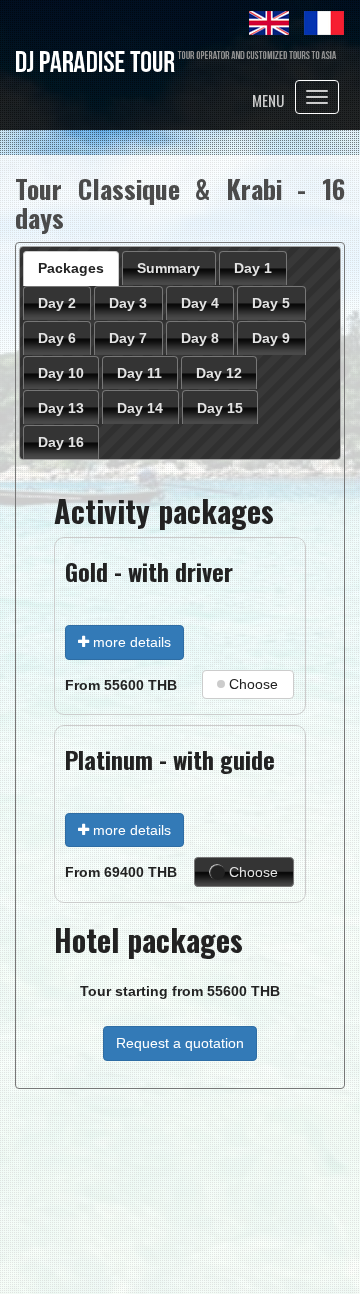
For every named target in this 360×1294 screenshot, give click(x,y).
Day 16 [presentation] (61, 442)
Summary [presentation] (168, 268)
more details (130, 642)
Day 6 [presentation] (57, 338)
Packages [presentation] (71, 268)
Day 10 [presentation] (61, 373)
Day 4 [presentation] (200, 303)
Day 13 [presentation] (61, 408)
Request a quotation (180, 1043)
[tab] (71, 268)
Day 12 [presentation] (219, 373)
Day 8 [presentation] (200, 338)
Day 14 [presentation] (140, 408)
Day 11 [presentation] (139, 373)
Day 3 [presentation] (128, 303)
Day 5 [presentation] (271, 303)
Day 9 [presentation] (271, 338)
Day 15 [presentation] (220, 408)
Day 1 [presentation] (253, 268)
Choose (253, 684)
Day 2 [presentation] (57, 303)
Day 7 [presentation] (128, 338)
